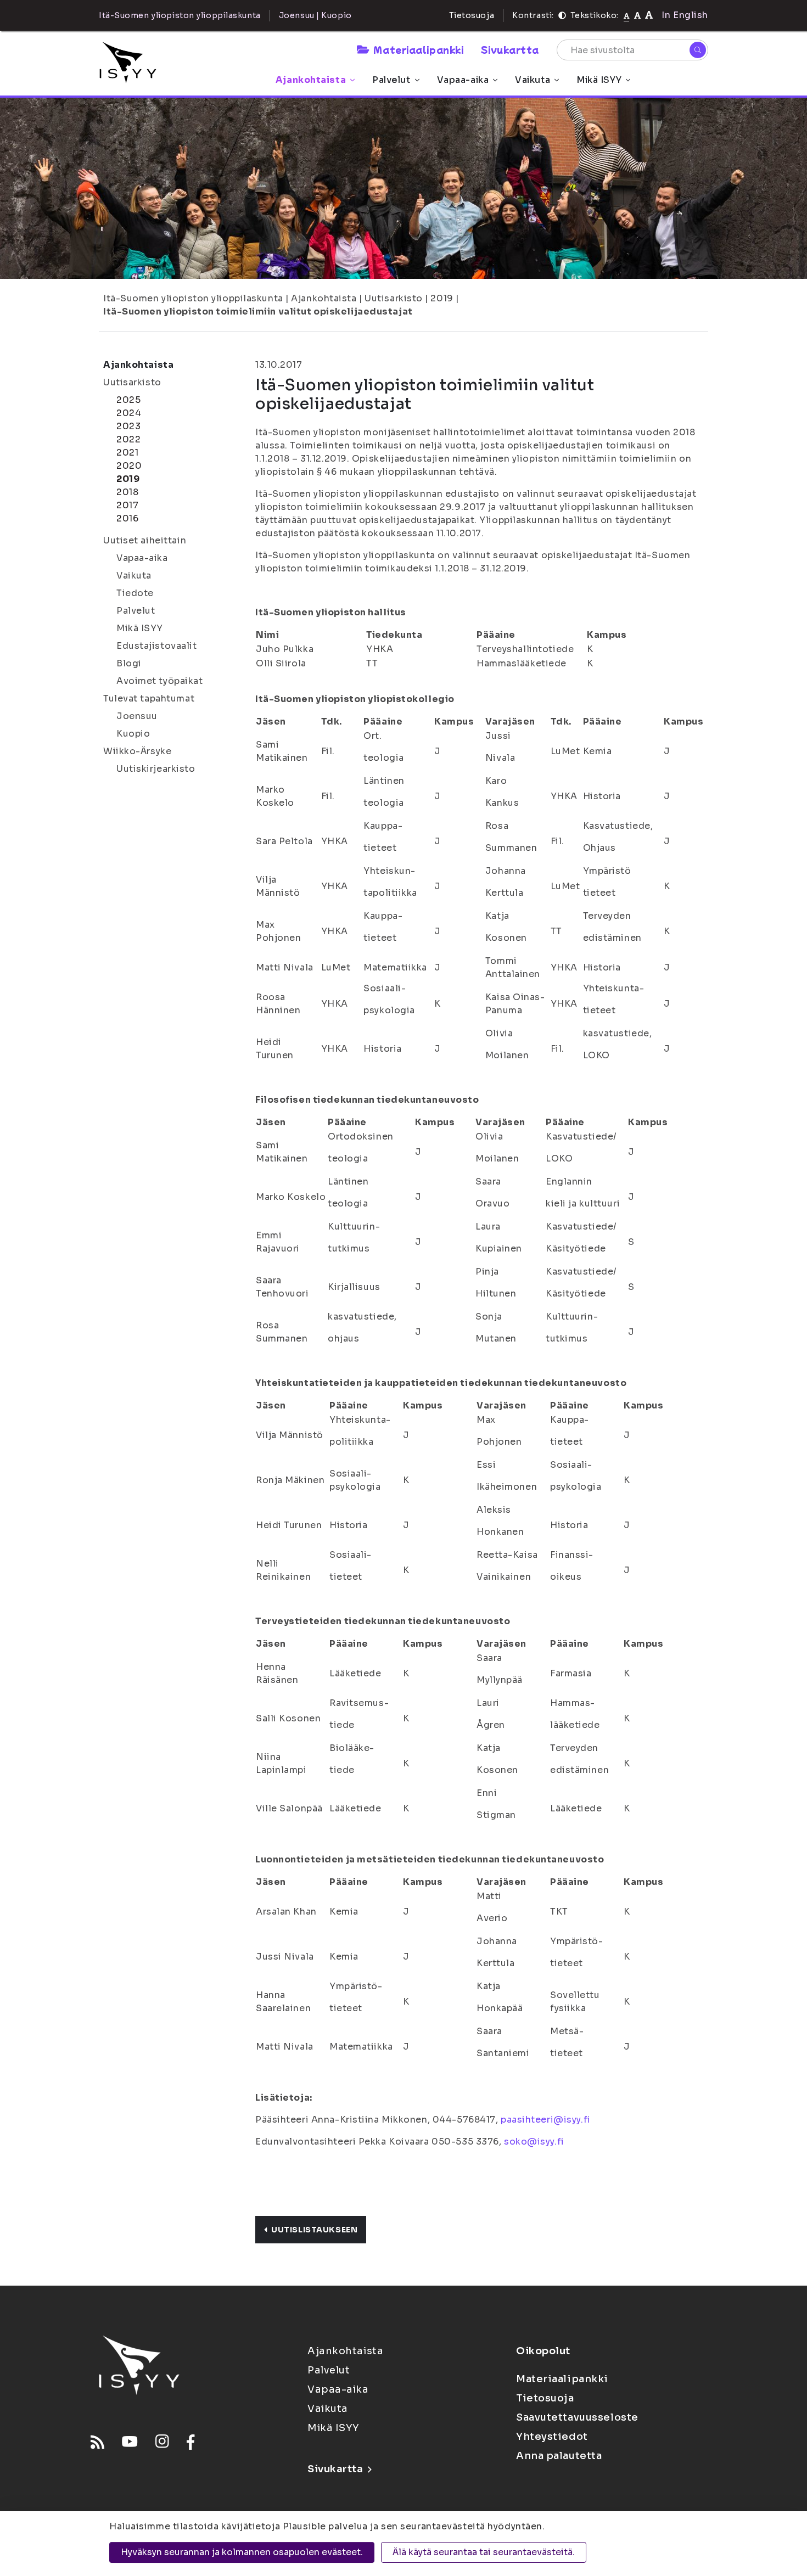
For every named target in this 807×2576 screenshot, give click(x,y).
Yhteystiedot (552, 2437)
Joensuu (137, 716)
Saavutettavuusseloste (577, 2417)
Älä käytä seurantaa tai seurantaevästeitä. (484, 2552)
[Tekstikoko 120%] (649, 15)
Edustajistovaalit (157, 646)
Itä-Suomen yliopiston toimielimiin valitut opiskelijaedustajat (258, 312)
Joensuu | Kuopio (315, 15)
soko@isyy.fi (534, 2142)
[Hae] (698, 50)
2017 (127, 505)
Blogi (129, 663)
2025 (128, 400)
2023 (128, 426)
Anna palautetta (559, 2456)
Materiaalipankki (418, 49)
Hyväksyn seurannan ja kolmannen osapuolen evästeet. (242, 2552)
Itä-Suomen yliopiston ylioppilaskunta (193, 298)
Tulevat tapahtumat (149, 698)
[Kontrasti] (562, 15)
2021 (127, 453)
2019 (442, 298)
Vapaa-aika (463, 80)
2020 (129, 466)
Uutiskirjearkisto (156, 769)
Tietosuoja (472, 15)
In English (685, 15)
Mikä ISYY (599, 80)
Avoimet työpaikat (160, 681)
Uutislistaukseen (314, 2230)
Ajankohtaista (311, 80)
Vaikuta (533, 80)
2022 (128, 439)
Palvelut (391, 80)
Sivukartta (510, 49)
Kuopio (133, 734)
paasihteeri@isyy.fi (546, 2120)
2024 (129, 413)
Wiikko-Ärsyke (137, 751)
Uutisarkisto (394, 298)
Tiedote (135, 593)
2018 (127, 492)
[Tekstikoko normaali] (627, 15)
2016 (127, 518)
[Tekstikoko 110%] (637, 15)
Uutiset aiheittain (145, 540)
